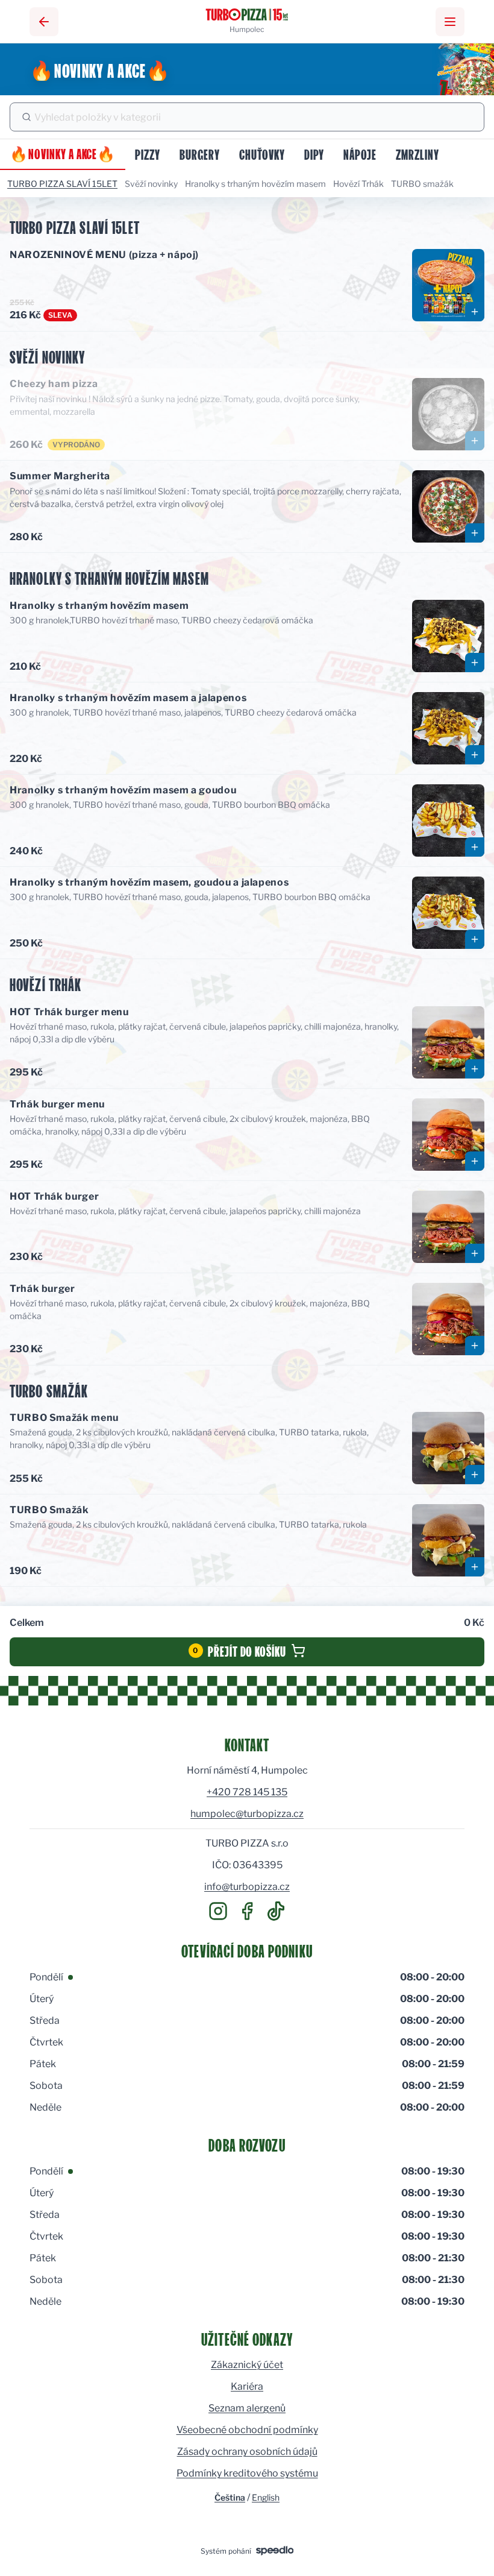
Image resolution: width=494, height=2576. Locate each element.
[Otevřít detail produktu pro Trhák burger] (475, 1346)
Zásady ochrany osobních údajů (247, 2452)
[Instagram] (218, 1911)
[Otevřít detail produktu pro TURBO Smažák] (475, 1567)
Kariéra (247, 2386)
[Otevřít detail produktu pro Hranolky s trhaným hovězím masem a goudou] (475, 847)
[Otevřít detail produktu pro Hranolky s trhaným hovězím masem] (475, 663)
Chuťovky (262, 153)
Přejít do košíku (239, 1650)
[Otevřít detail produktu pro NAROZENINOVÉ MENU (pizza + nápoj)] (475, 312)
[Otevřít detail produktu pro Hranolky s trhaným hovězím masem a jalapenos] (475, 755)
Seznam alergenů (247, 2408)
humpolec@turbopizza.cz (247, 1814)
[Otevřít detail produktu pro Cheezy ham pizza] (475, 441)
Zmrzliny (417, 153)
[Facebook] (247, 1911)
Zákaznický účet (247, 2365)
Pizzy (148, 153)
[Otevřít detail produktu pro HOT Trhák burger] (475, 1253)
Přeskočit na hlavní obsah (105, 68)
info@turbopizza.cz (247, 1887)
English (266, 2497)
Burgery (200, 153)
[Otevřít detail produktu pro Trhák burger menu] (475, 1161)
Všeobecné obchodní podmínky (247, 2430)
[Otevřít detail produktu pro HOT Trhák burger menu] (475, 1069)
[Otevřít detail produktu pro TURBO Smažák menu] (475, 1475)
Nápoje (360, 153)
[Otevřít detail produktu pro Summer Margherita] (475, 533)
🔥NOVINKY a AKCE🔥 (63, 153)
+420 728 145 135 (247, 1792)
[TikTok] (276, 1911)
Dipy (314, 153)
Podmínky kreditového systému (247, 2473)
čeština (230, 2497)
